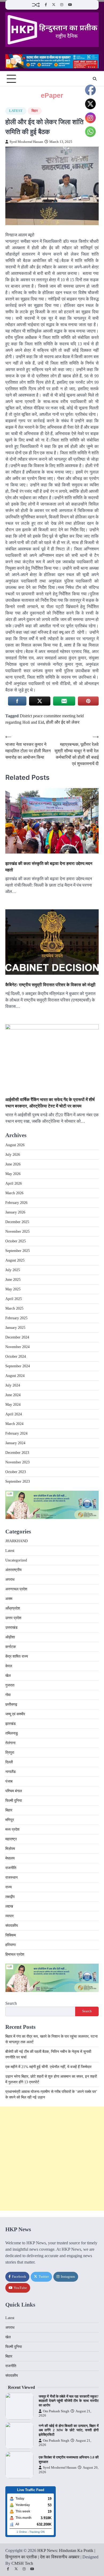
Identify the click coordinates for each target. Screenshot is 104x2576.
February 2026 (16, 1203)
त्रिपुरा (10, 1753)
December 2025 (17, 1222)
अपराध (10, 1579)
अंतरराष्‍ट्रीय (13, 1570)
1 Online (22, 2532)
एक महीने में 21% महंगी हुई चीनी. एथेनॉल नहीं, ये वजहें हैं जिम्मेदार (48, 2067)
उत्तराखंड (11, 1628)
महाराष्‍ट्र (11, 1839)
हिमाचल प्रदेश (15, 1954)
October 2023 (16, 1472)
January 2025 (15, 1328)
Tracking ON (37, 2532)
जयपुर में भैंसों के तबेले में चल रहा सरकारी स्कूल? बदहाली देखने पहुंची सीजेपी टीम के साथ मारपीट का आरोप (69, 2401)
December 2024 (17, 1337)
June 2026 (13, 1164)
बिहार (35, 111)
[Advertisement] (52, 2159)
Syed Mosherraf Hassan (26, 142)
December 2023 (17, 1453)
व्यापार (9, 1916)
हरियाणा (11, 1945)
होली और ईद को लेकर (63, 722)
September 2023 (18, 1481)
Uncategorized (16, 1560)
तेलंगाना (10, 1743)
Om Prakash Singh (56, 2411)
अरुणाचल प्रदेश (16, 1589)
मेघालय (10, 1858)
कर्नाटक (11, 1647)
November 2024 (17, 1347)
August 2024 (15, 1376)
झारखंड (11, 1724)
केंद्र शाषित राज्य (17, 1656)
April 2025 (14, 1299)
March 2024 (14, 1424)
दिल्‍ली (9, 1762)
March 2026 (14, 1193)
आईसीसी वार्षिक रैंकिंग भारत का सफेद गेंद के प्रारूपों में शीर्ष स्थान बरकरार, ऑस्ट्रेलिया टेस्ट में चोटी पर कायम (50, 1103)
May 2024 (13, 1405)
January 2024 (15, 1443)
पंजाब (9, 1781)
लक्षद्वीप (10, 1897)
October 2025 (16, 1241)
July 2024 (13, 1385)
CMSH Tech (22, 2563)
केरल (9, 1666)
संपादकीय (12, 1926)
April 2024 (14, 1414)
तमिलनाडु (12, 1733)
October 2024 (16, 1356)
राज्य (9, 1887)
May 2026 (13, 1174)
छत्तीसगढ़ (11, 1704)
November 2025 (17, 1232)
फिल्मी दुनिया (14, 1801)
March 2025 (14, 1308)
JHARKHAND (17, 1541)
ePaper (52, 95)
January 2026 (15, 1212)
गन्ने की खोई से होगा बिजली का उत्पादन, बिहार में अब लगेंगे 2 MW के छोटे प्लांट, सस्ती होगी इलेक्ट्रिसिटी (69, 2430)
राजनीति (11, 1868)
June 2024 (13, 1395)
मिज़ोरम (10, 1849)
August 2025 (15, 1260)
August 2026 (15, 1145)
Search (11, 2003)
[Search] (95, 79)
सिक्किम (11, 1935)
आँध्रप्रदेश (13, 1608)
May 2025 (13, 1289)
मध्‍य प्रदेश (12, 1829)
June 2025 (13, 1280)
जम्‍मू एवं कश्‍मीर (15, 1714)
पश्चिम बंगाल (14, 1791)
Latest (16, 111)
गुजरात (10, 1685)
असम (9, 1599)
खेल (8, 1676)
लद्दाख (9, 1906)
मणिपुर (10, 1820)
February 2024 (16, 1433)
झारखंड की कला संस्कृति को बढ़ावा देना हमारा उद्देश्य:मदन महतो (49, 867)
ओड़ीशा (10, 1637)
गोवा (8, 1695)
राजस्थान (11, 1878)
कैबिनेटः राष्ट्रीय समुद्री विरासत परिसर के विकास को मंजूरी (50, 985)
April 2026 (14, 1183)
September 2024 (18, 1366)
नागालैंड (11, 1772)
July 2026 (13, 1155)
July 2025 (13, 1270)
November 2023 (17, 1462)
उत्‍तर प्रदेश (13, 1618)
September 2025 (18, 1251)
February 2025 (16, 1318)
